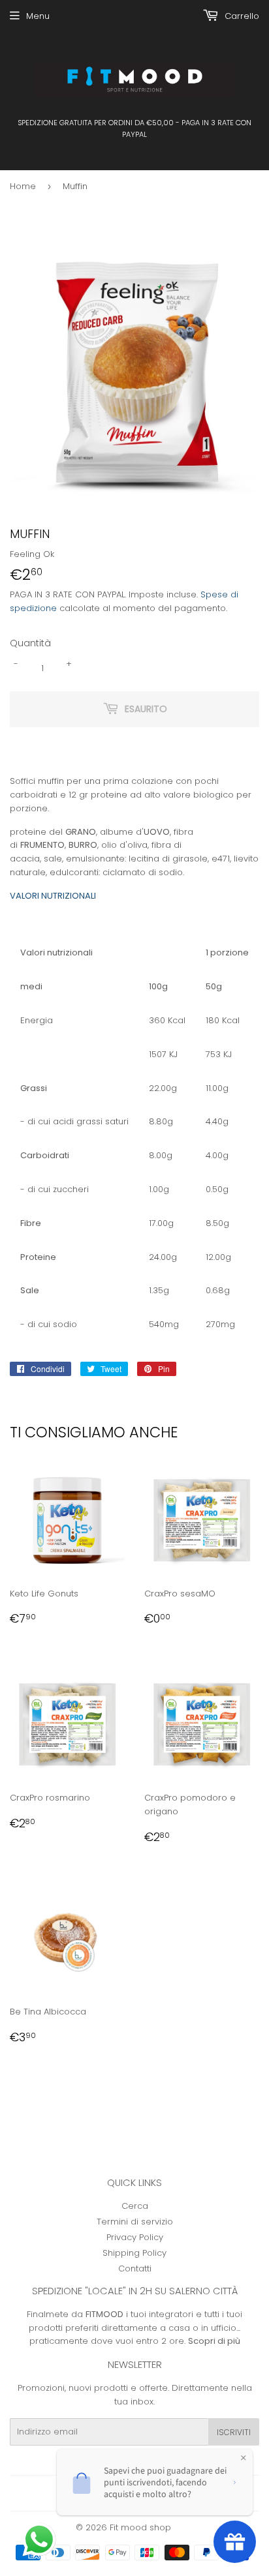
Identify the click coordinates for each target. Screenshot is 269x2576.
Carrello (241, 16)
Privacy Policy (135, 2237)
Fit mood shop (140, 2527)
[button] (40, 2541)
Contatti (135, 2269)
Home (23, 186)
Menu (38, 16)
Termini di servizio (135, 2222)
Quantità (30, 643)
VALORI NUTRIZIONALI (53, 896)
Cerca (135, 2206)
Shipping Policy (134, 2253)
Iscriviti (234, 2432)
